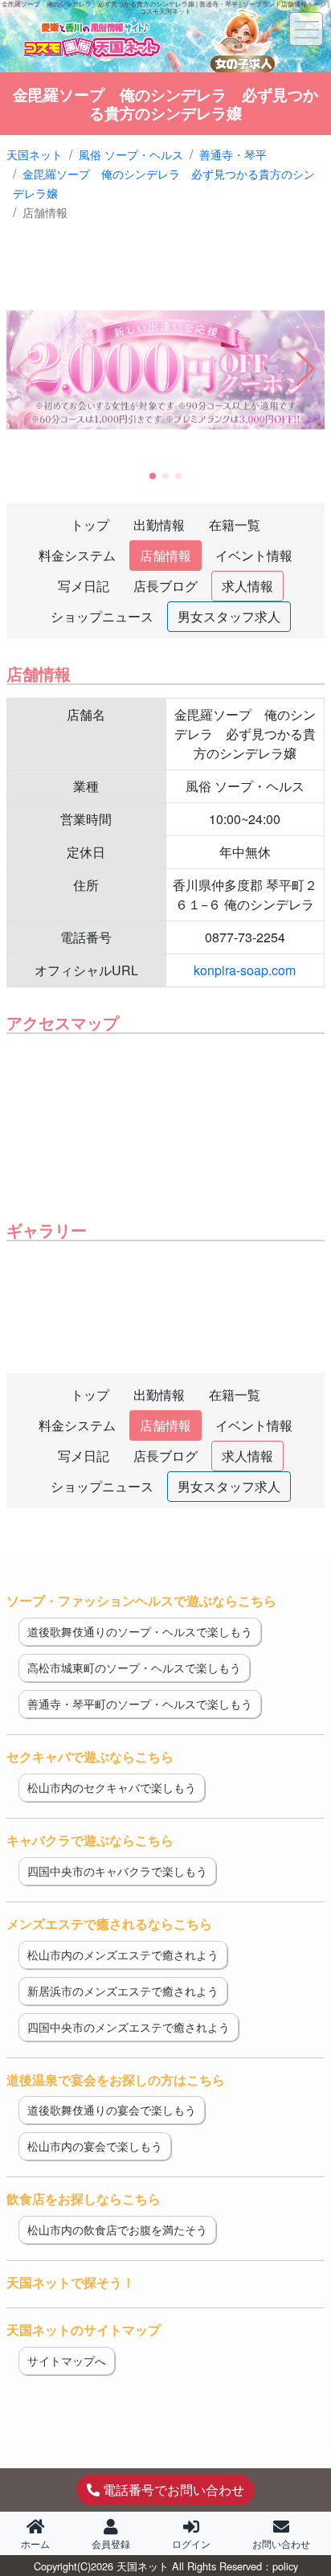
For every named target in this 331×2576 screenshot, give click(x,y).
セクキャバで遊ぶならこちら (90, 1756)
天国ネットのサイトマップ (84, 2330)
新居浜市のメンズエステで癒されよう (123, 1991)
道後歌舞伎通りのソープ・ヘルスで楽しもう (140, 1631)
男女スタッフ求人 (229, 616)
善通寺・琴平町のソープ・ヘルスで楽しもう (140, 1704)
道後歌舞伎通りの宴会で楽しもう (112, 2110)
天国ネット (143, 2566)
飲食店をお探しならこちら (84, 2199)
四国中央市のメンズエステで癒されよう (129, 2027)
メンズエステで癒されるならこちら (109, 1924)
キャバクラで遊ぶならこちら (90, 1840)
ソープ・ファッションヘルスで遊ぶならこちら (141, 1600)
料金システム (77, 555)
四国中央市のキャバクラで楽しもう (117, 1871)
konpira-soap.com (245, 970)
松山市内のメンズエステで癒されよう (123, 1955)
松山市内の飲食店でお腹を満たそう (117, 2229)
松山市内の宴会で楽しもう (95, 2146)
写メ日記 (84, 586)
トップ (90, 525)
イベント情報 (254, 555)
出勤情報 (159, 525)
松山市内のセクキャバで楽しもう (112, 1787)
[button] (306, 369)
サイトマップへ (67, 2361)
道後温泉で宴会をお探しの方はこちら (116, 2080)
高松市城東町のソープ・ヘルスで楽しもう (134, 1667)
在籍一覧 (235, 525)
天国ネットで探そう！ (71, 2282)
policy (285, 2566)
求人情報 (247, 586)
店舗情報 (165, 555)
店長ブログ (165, 586)
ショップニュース (102, 616)
